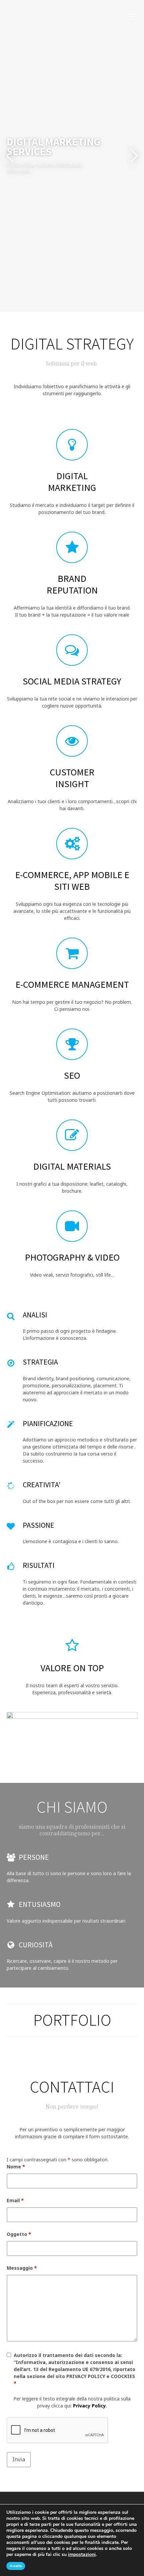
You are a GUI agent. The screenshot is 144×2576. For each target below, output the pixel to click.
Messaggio (22, 2268)
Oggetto (19, 2234)
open (132, 17)
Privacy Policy (89, 2406)
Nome (16, 2167)
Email (15, 2200)
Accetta (16, 2566)
